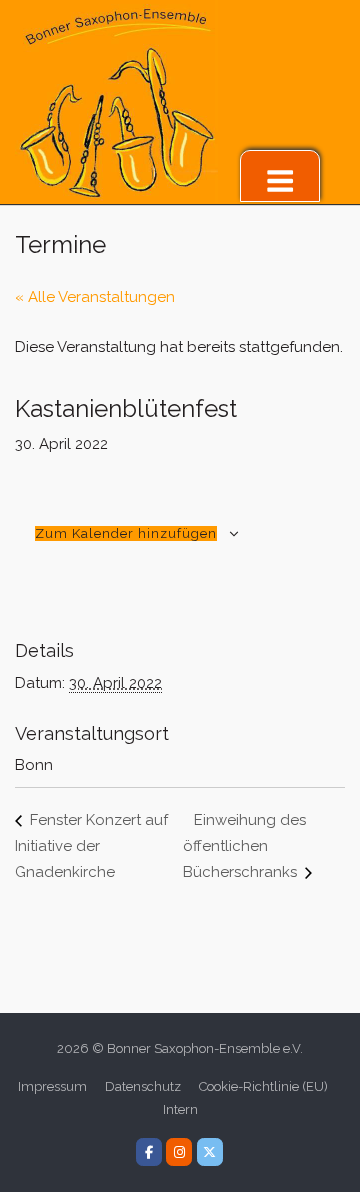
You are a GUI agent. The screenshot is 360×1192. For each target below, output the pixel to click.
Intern (180, 1109)
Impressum (52, 1086)
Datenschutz (143, 1086)
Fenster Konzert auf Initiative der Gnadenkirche (91, 846)
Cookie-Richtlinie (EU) (263, 1086)
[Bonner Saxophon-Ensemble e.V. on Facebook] (149, 1152)
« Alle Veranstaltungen (95, 297)
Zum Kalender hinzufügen (126, 533)
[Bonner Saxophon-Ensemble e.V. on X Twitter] (210, 1152)
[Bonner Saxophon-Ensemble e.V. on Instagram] (179, 1152)
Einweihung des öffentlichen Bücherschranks (244, 846)
